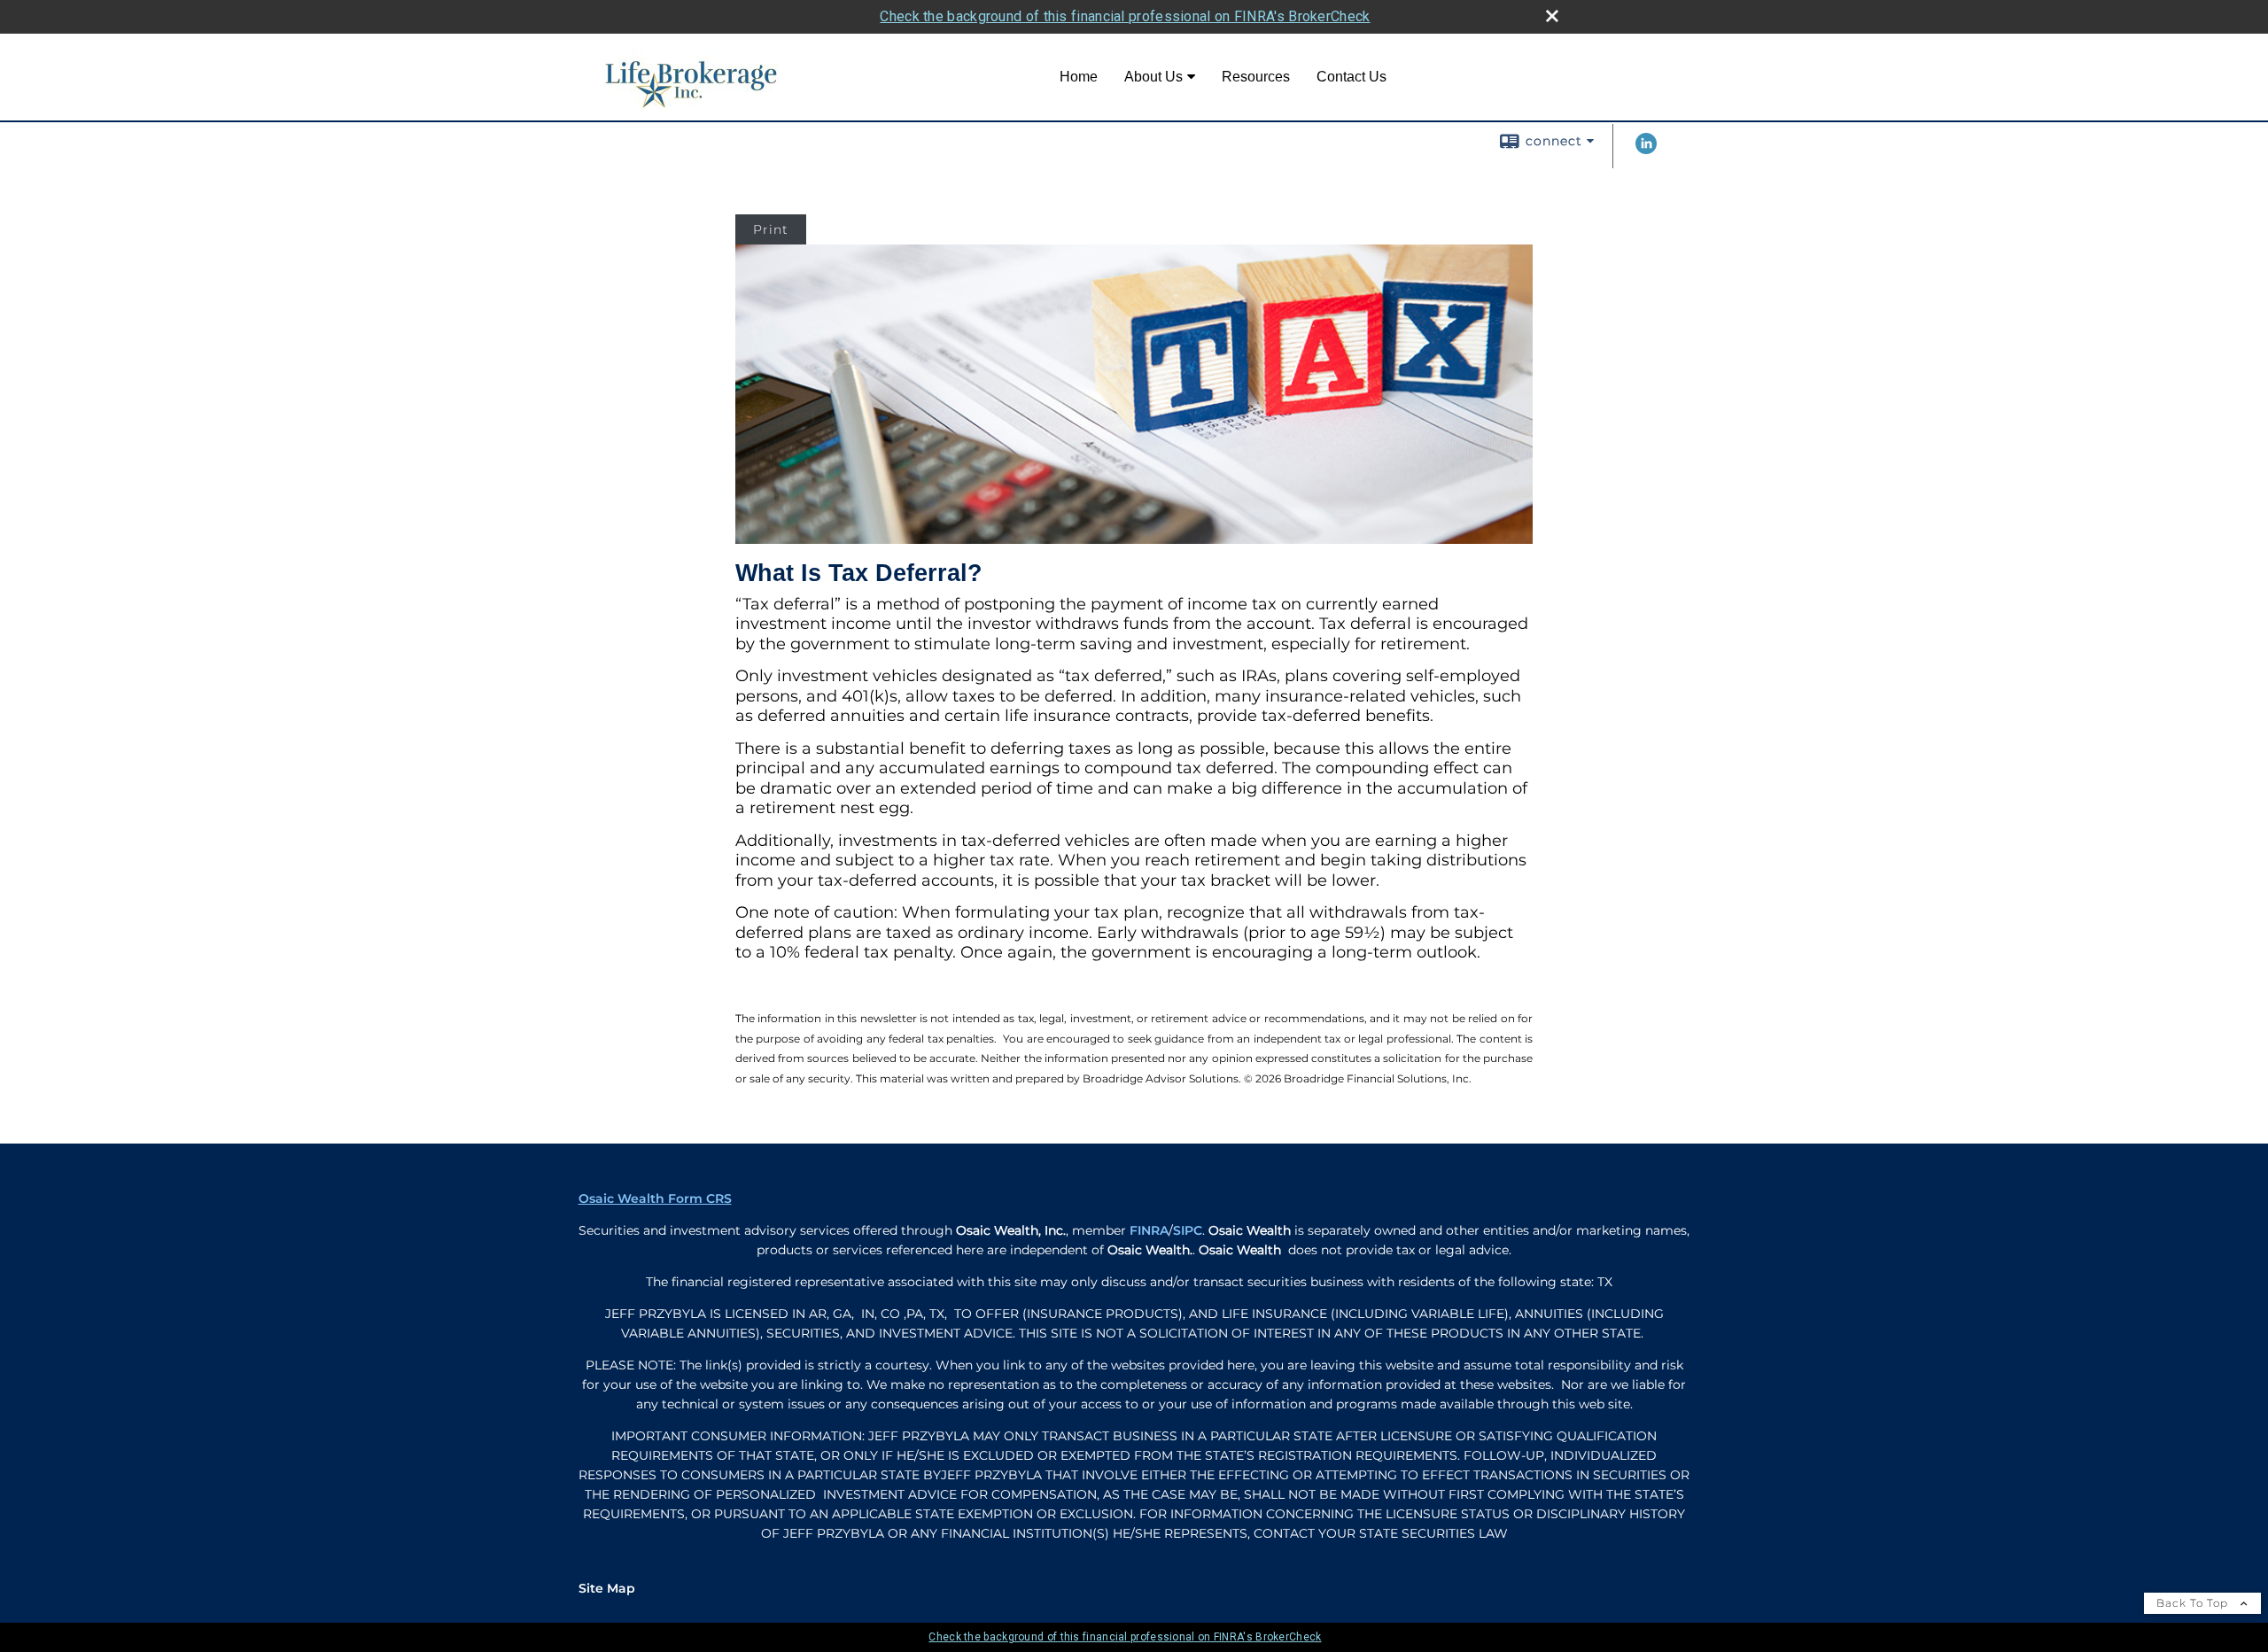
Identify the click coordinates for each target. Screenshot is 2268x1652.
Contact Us (1351, 77)
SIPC (1188, 1230)
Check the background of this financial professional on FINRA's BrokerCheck (1125, 16)
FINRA (1149, 1230)
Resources (1256, 77)
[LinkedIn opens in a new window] (1646, 150)
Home (1079, 77)
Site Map (607, 1588)
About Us (1153, 77)
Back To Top (2194, 1603)
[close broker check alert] (1552, 16)
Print (771, 229)
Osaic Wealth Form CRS (655, 1198)
